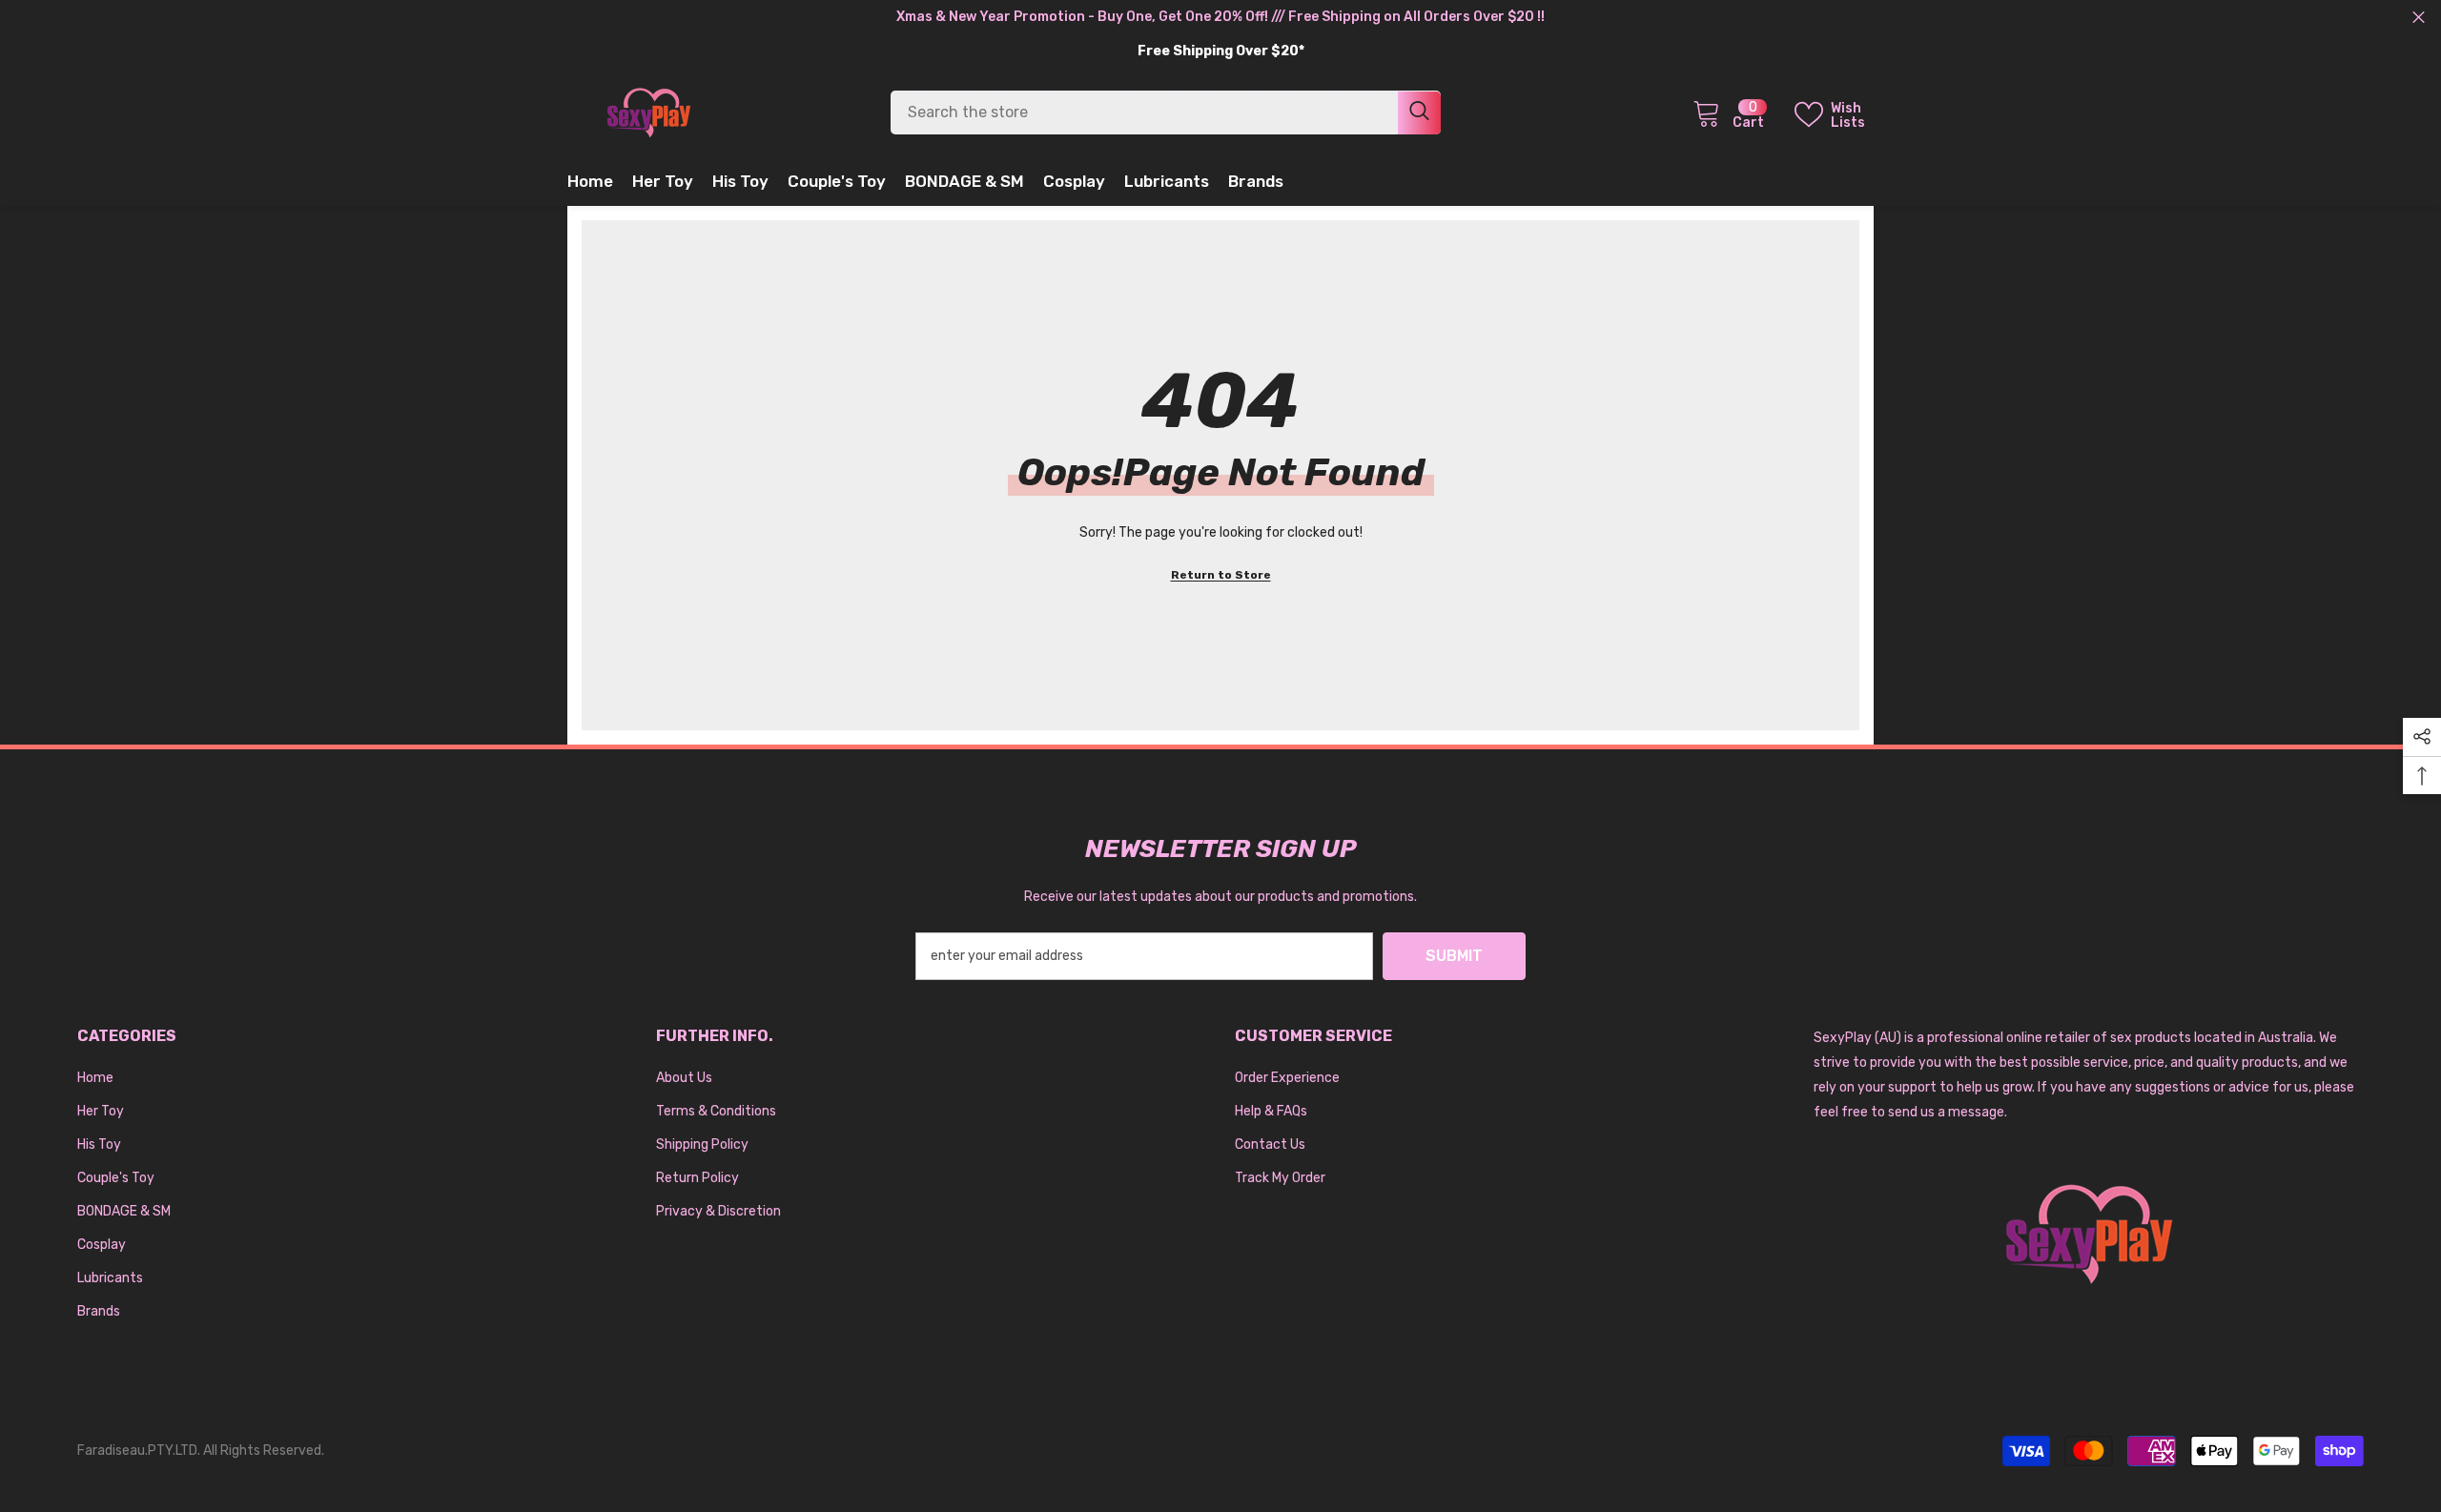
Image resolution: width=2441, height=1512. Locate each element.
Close (2419, 18)
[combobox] (1144, 112)
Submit (1454, 956)
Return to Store (1221, 575)
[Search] (1166, 112)
